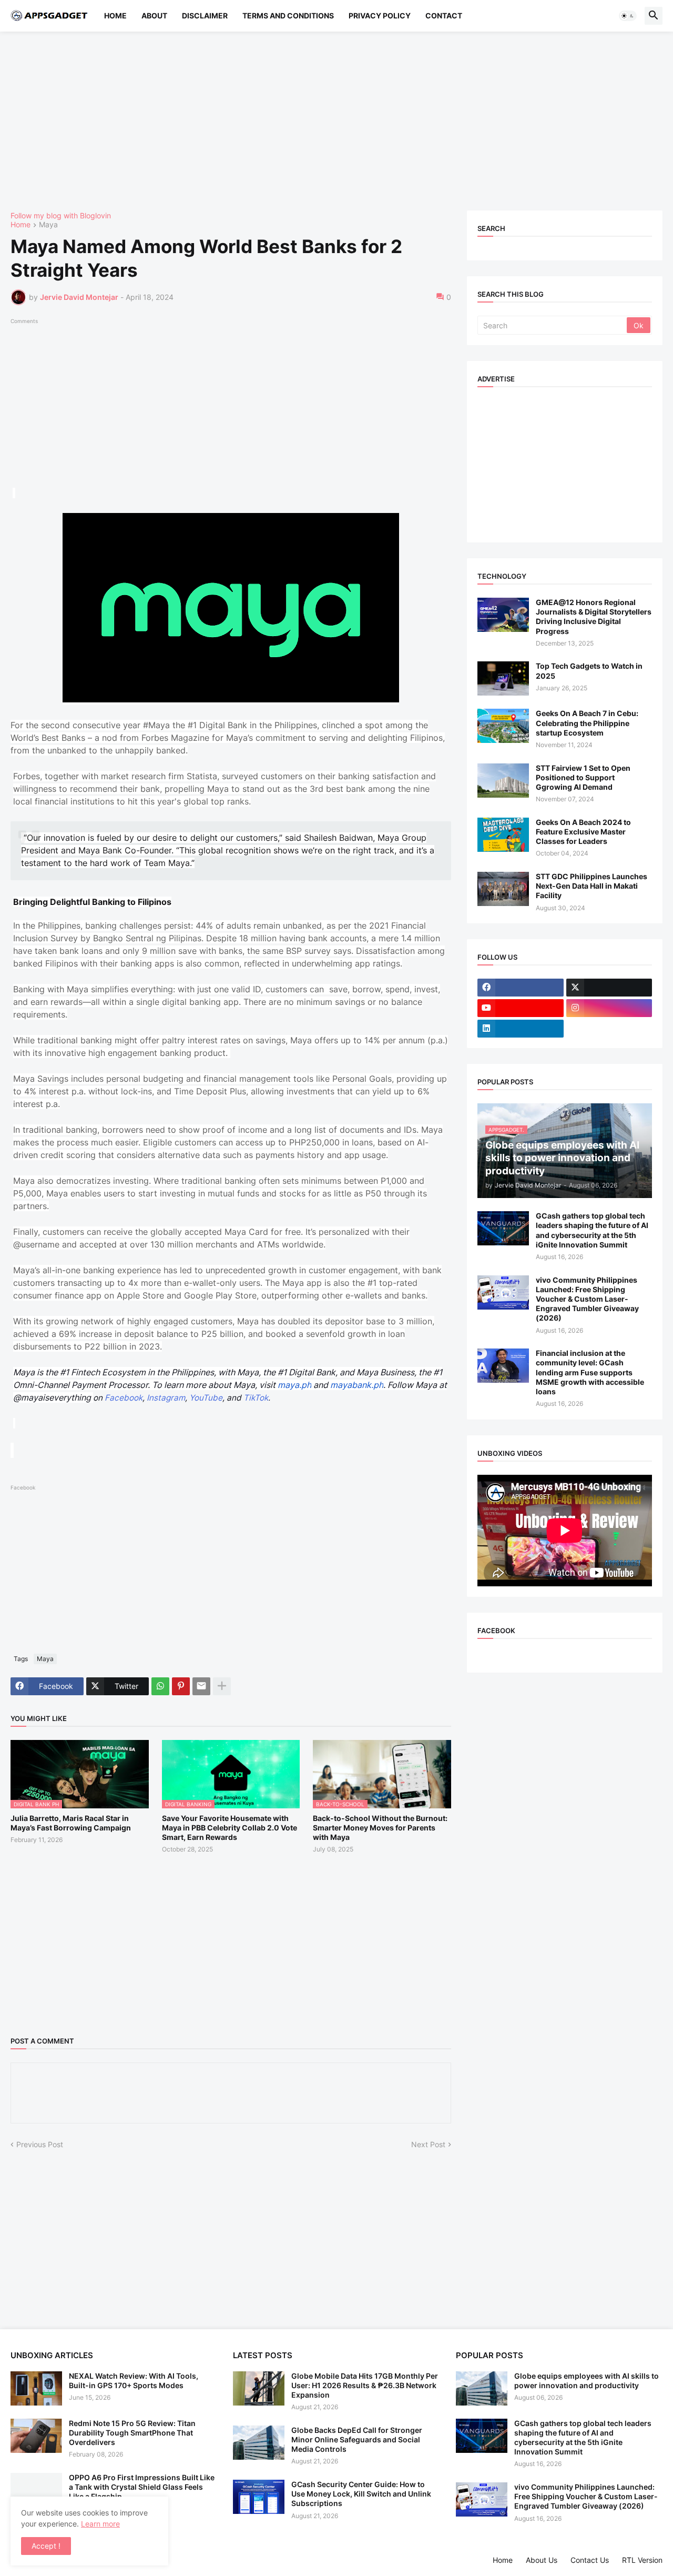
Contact (444, 16)
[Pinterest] (181, 1686)
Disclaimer (205, 16)
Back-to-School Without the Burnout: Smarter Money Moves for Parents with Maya (380, 1828)
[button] (628, 16)
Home (115, 16)
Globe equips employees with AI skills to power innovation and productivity (587, 2381)
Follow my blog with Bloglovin (61, 215)
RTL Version (642, 2560)
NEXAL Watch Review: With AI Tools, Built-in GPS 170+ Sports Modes (134, 2381)
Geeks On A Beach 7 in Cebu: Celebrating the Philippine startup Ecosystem (587, 723)
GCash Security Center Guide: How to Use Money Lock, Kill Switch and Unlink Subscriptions (361, 2494)
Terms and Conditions (288, 16)
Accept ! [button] (46, 2546)
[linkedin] (521, 1029)
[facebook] (521, 988)
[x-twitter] (609, 988)
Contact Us (590, 2560)
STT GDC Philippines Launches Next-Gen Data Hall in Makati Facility (592, 886)
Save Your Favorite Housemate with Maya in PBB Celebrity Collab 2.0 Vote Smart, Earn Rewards (230, 1828)
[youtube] (521, 1008)
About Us (542, 2560)
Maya (48, 225)
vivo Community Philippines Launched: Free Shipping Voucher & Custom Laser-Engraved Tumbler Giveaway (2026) (587, 1299)
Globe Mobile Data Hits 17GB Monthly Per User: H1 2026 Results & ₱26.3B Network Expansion (365, 2385)
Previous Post (40, 2144)
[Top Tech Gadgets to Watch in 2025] (503, 678)
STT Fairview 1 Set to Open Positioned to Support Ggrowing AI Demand (583, 777)
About (154, 16)
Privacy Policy (380, 16)
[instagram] (609, 1008)
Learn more (100, 2524)
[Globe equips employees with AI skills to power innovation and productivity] (482, 2388)
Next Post (428, 2144)
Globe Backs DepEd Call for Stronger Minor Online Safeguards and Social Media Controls (357, 2439)
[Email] (201, 1686)
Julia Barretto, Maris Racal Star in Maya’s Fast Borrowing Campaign (71, 1823)
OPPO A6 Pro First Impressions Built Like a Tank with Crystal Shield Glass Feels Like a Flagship (142, 2487)
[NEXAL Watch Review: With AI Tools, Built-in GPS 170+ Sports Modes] (36, 2388)
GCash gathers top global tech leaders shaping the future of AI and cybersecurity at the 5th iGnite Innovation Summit (592, 1230)
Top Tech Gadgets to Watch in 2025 (589, 671)
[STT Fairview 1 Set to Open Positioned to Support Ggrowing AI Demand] (503, 781)
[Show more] (222, 1686)
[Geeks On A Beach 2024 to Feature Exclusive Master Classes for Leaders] (503, 835)
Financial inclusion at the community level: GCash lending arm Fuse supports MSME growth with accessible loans (590, 1372)
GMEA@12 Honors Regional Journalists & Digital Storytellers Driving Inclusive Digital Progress (594, 617)
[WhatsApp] (160, 1686)
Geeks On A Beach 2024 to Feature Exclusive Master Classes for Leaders (583, 832)
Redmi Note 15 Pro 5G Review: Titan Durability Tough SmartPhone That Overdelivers (132, 2433)
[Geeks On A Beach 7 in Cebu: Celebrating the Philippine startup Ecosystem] (503, 726)
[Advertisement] (326, 121)
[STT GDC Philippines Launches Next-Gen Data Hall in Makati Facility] (503, 889)
